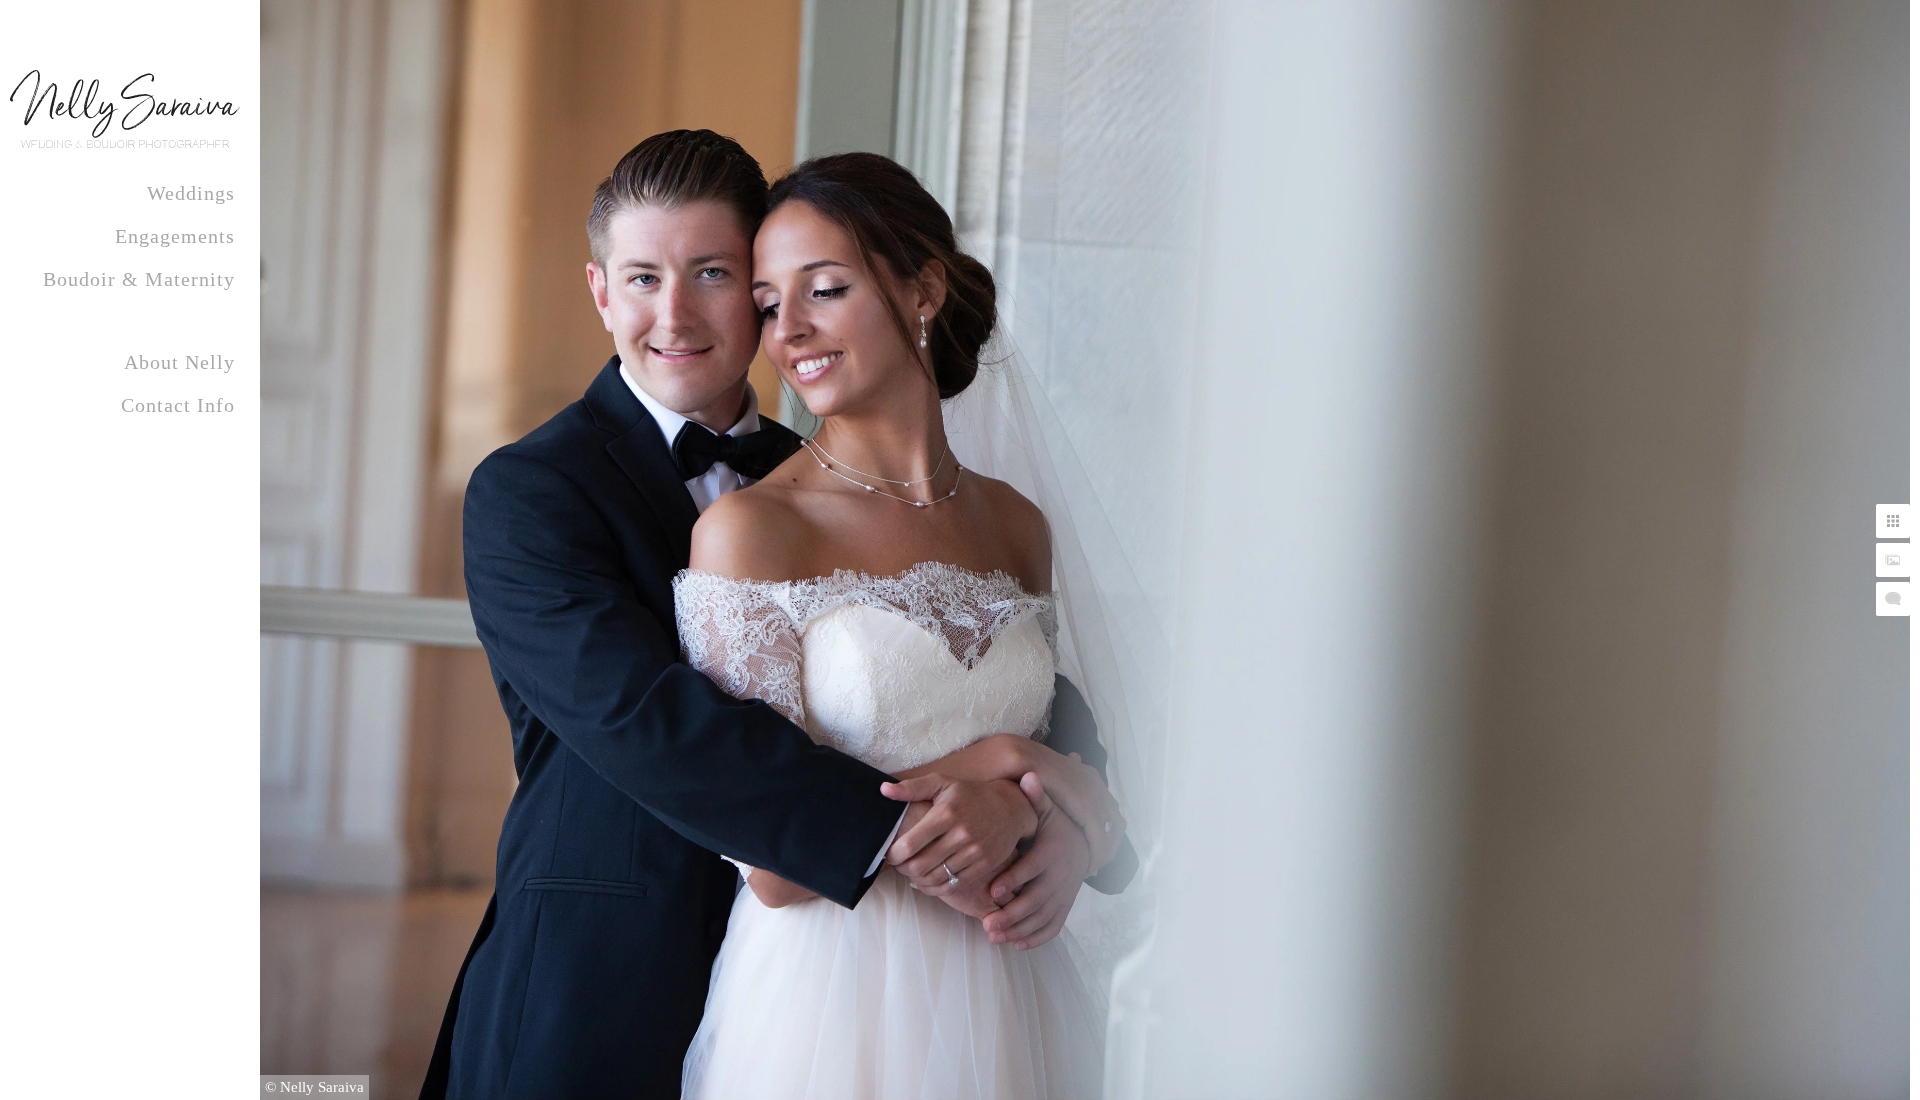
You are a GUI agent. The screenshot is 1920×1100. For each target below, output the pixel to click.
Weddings (191, 193)
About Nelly (179, 362)
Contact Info (178, 405)
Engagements (175, 236)
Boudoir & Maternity (139, 279)
